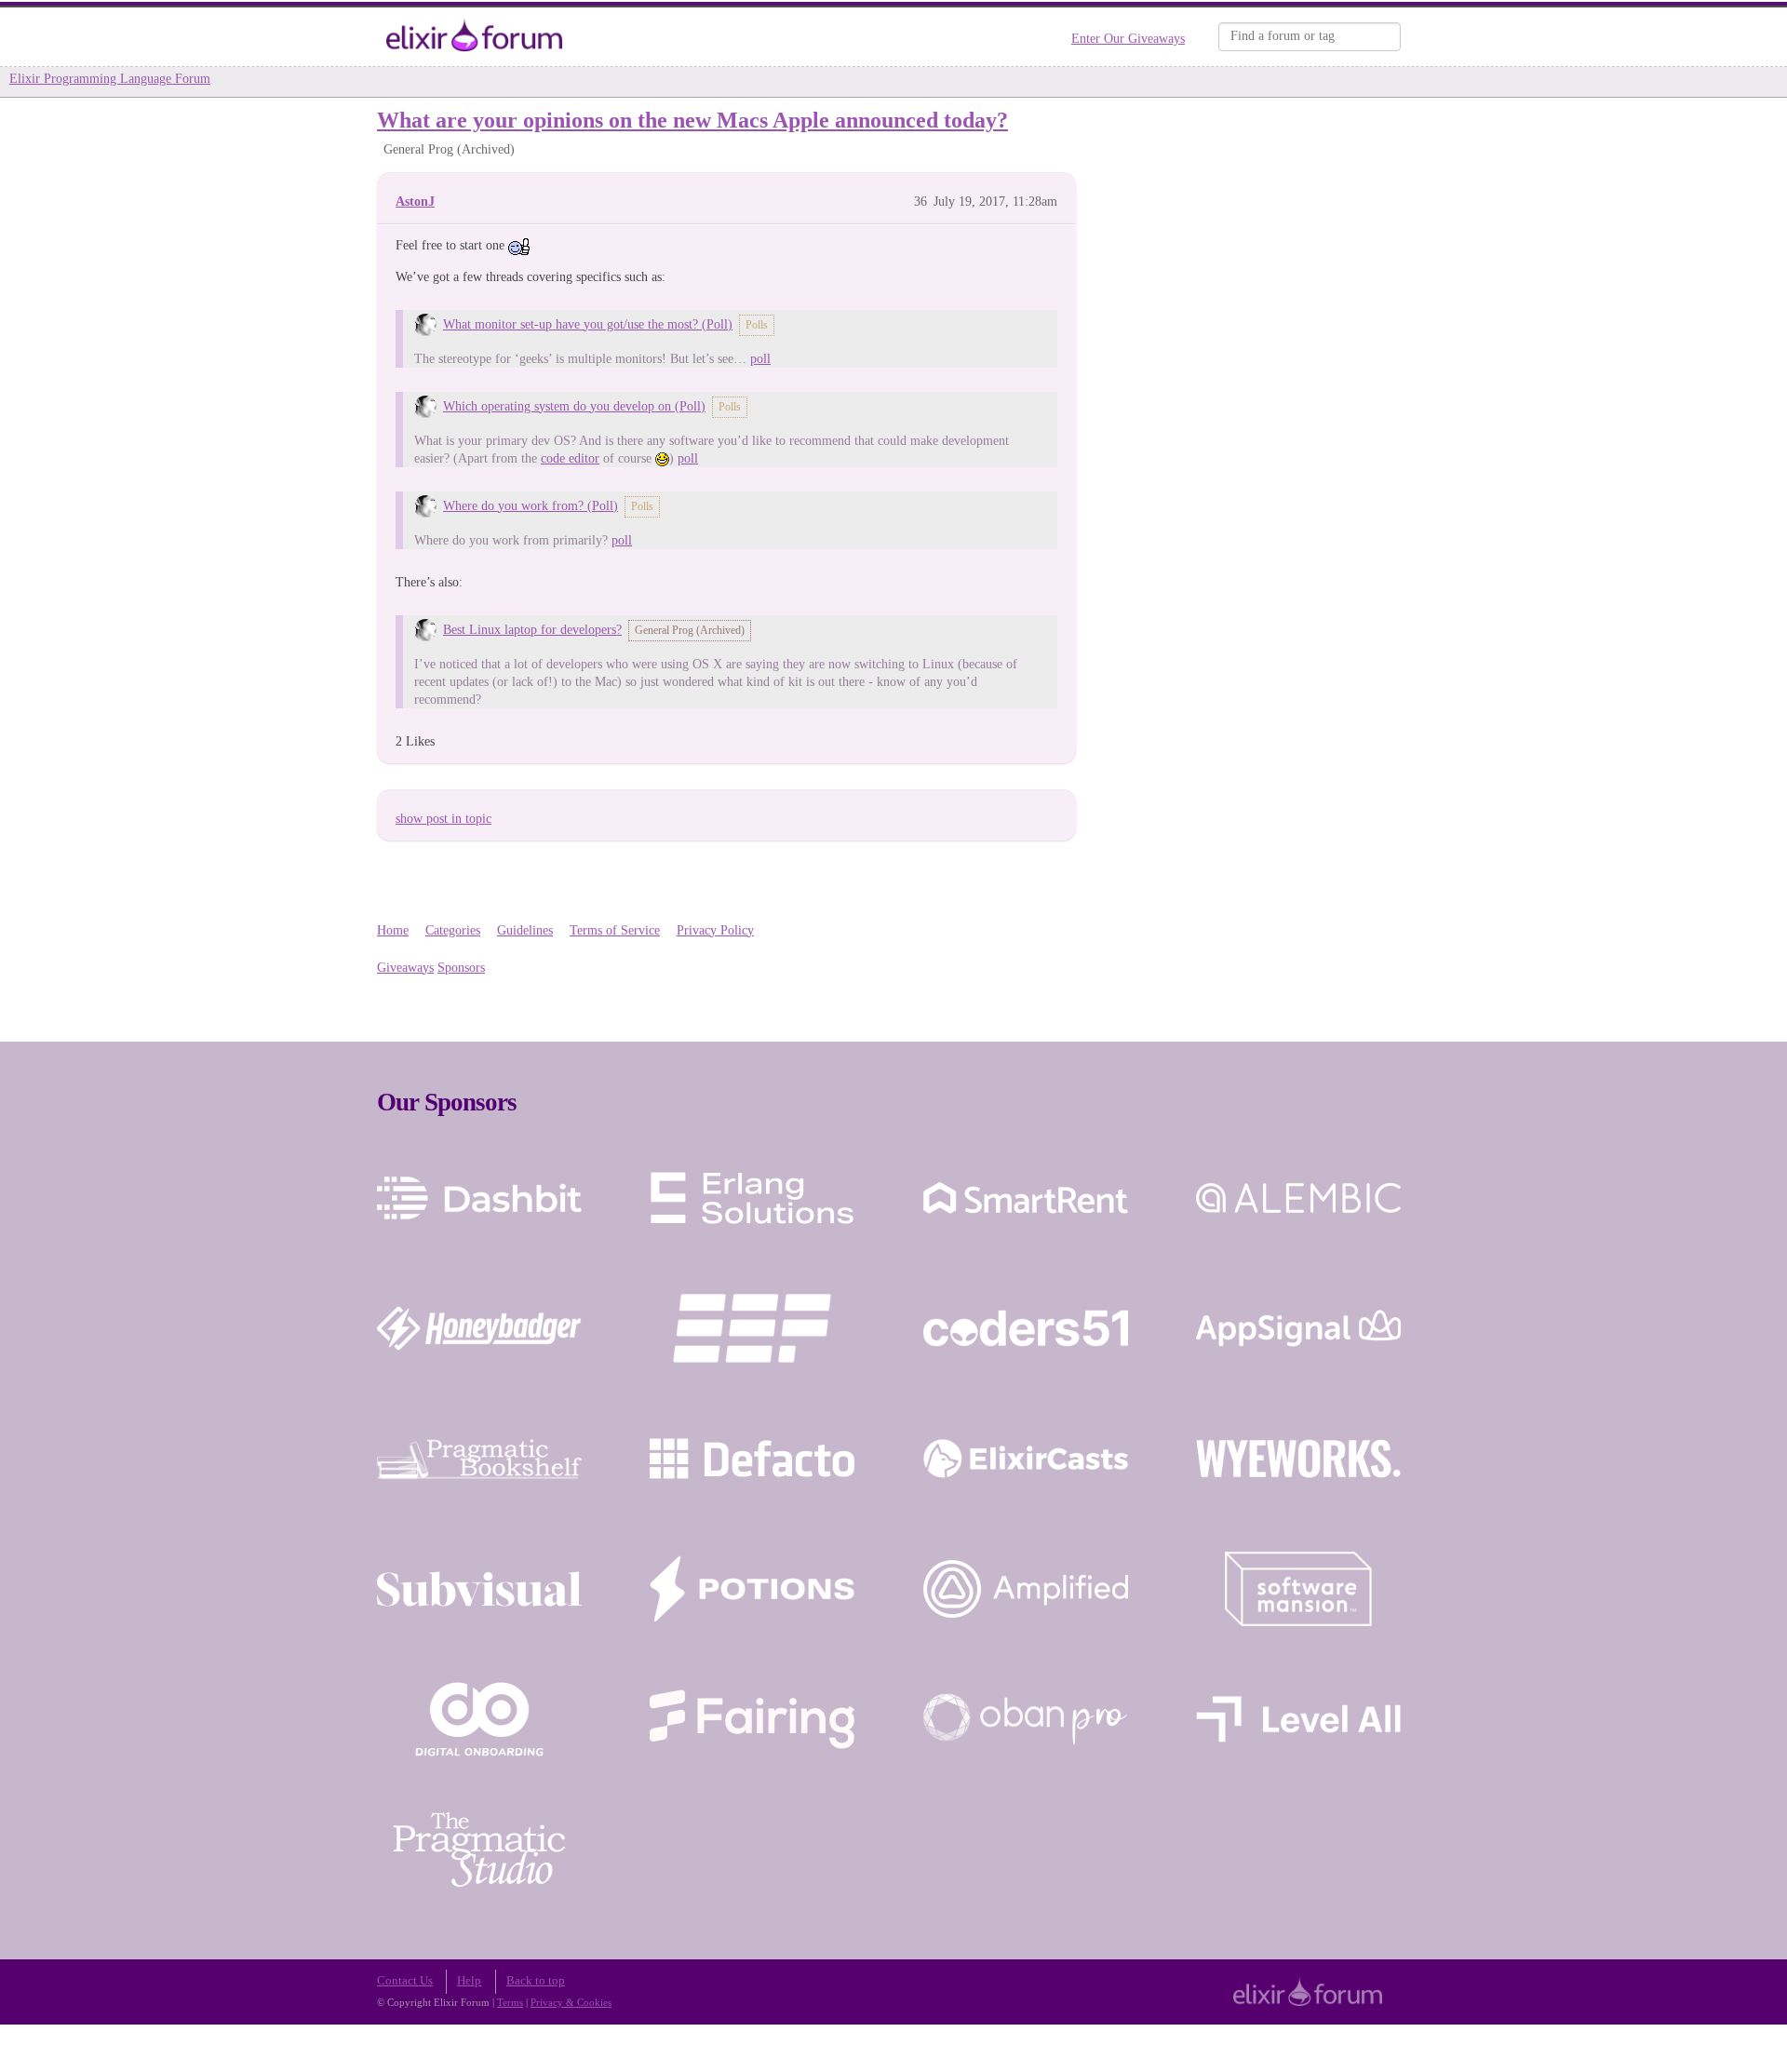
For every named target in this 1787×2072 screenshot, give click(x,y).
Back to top (536, 1981)
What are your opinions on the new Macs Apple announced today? (692, 120)
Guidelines (525, 930)
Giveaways (405, 968)
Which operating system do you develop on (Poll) (574, 406)
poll (760, 359)
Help (469, 1981)
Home (393, 930)
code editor (570, 458)
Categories (453, 930)
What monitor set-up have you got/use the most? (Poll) (588, 324)
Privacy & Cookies (571, 2002)
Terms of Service (615, 930)
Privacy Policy (715, 930)
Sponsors (461, 968)
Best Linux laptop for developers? (532, 630)
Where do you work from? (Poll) (531, 506)
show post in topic (443, 819)
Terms (510, 2002)
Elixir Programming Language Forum (110, 79)
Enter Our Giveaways (1128, 39)
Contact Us (405, 1981)
